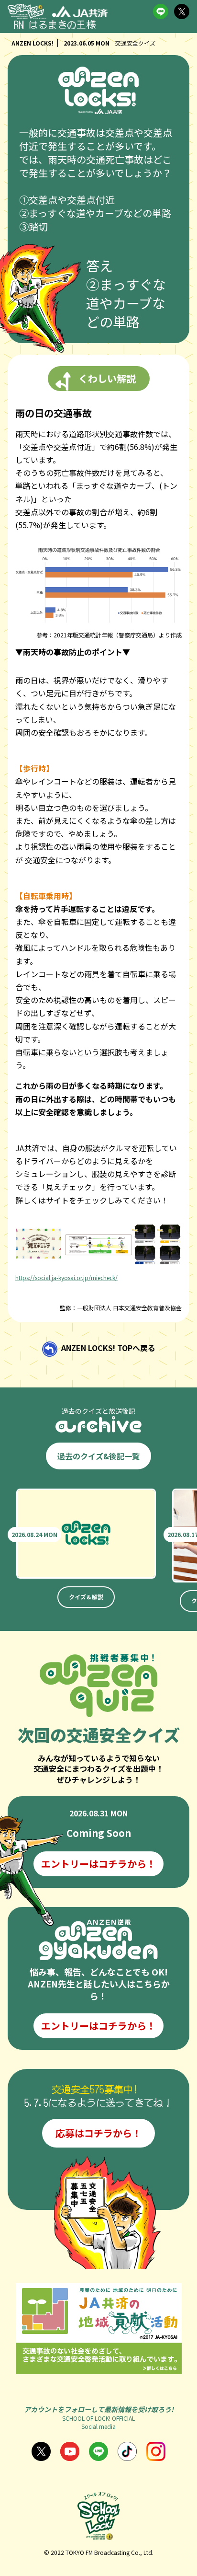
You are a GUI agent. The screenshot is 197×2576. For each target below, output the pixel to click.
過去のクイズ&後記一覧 (98, 1456)
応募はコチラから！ (98, 2133)
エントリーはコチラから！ (98, 1864)
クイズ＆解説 (86, 1597)
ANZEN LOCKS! (33, 43)
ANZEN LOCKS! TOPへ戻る (108, 1348)
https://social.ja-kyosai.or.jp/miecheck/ (66, 1277)
